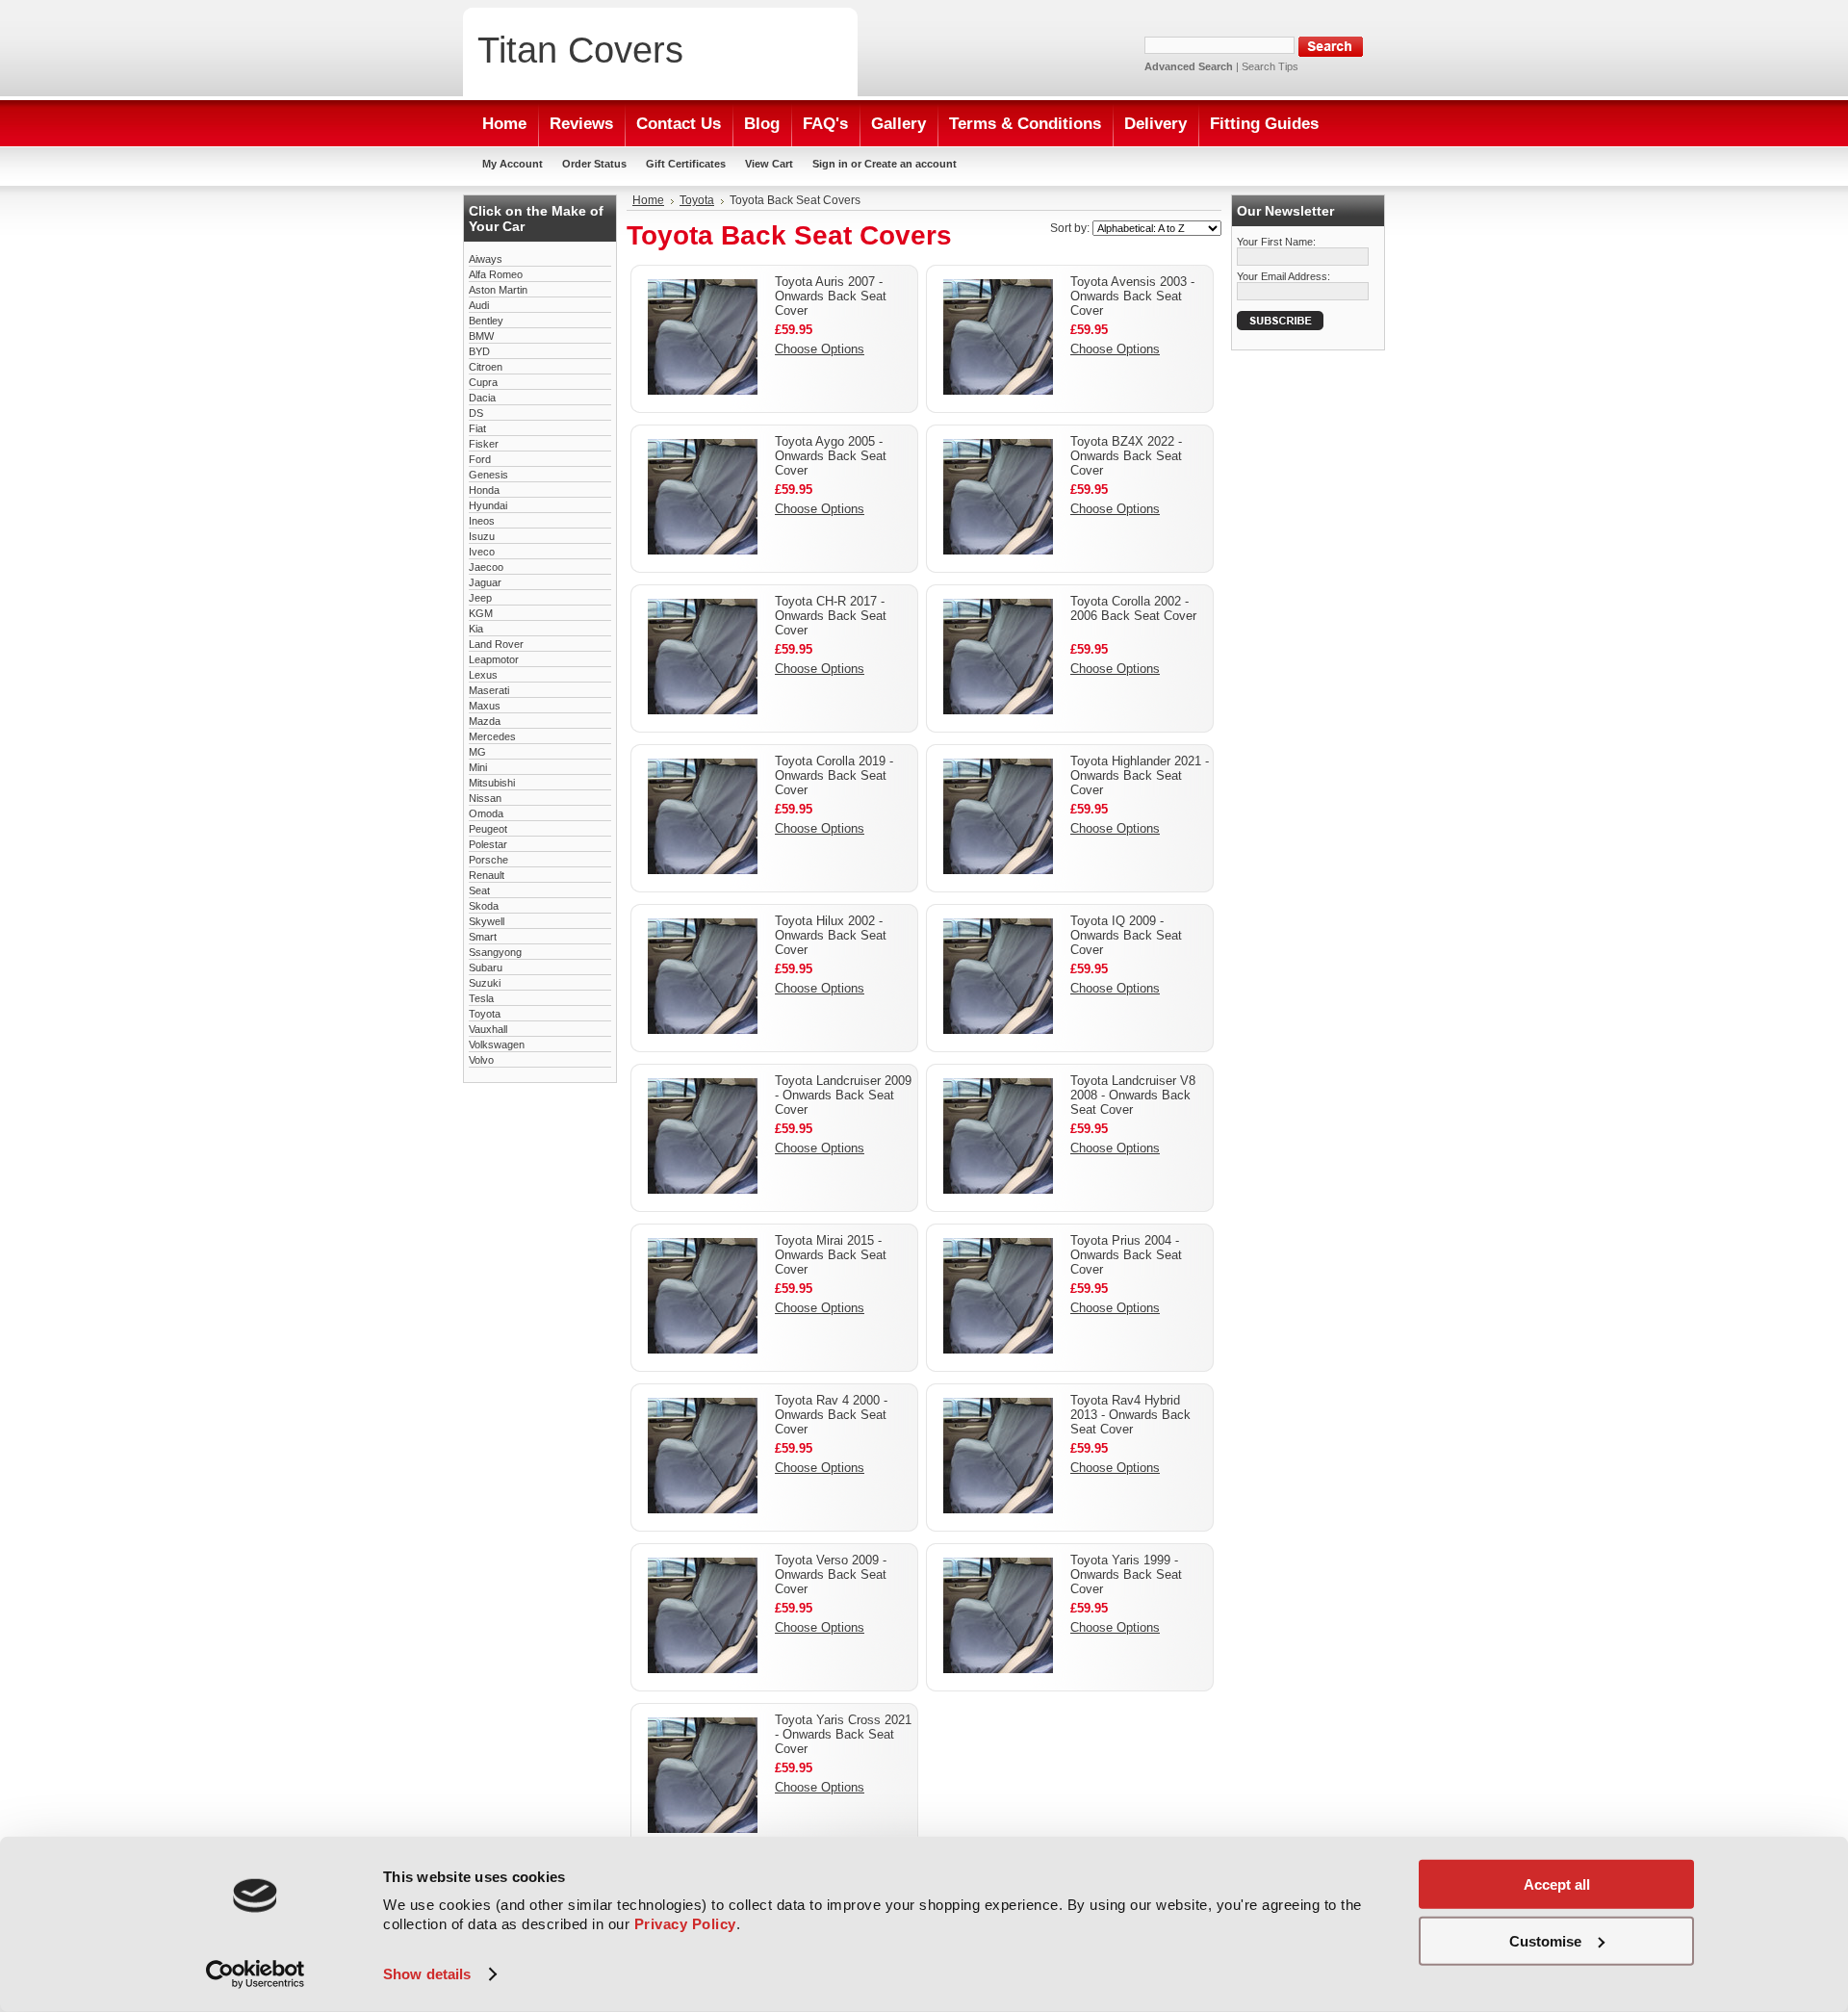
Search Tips (1270, 66)
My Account (513, 164)
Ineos (482, 521)
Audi (479, 305)
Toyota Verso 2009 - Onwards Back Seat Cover (831, 1574)
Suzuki (485, 983)
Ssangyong (495, 952)
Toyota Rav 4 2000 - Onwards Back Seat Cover (831, 1415)
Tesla (481, 998)
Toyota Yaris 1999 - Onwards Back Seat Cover (1126, 1574)
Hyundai (488, 505)
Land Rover (496, 644)
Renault (487, 875)
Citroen (486, 367)
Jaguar (485, 582)
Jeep (480, 598)
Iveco (482, 552)
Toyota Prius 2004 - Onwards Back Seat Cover (1126, 1255)
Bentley (486, 321)
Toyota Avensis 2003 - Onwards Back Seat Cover (1132, 296)
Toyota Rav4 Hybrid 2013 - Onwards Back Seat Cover (1130, 1415)
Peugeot (488, 829)
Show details (427, 1974)
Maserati (489, 690)
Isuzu (482, 536)
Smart (483, 937)
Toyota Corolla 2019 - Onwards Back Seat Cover (834, 775)
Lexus (483, 675)
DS (476, 413)
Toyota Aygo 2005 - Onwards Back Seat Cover (831, 456)
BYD (479, 351)
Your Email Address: (1283, 276)
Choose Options (820, 349)
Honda (484, 490)
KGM (481, 613)
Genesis (488, 475)
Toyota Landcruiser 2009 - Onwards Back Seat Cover (843, 1095)
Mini (478, 767)
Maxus (485, 706)
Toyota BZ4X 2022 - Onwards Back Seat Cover (1126, 456)
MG (477, 752)
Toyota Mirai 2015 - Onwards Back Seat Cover (831, 1255)
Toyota (485, 1014)
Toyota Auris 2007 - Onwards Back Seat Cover (831, 296)
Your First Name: (1276, 242)
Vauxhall (488, 1029)
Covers (580, 50)
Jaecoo (486, 567)
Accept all (1557, 1884)
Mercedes (492, 736)
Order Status (594, 164)
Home (648, 200)
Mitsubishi (492, 783)
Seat (479, 890)
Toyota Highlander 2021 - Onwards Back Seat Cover (1140, 775)
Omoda (486, 813)
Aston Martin (498, 290)
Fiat (477, 428)
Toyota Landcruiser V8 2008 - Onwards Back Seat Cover (1133, 1095)
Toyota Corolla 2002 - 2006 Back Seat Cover (1133, 608)
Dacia (482, 398)
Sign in (830, 164)
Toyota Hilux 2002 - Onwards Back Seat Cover (831, 935)
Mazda (485, 721)
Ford (480, 459)
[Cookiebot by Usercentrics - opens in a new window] (256, 1974)
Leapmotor (494, 659)
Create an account (911, 164)
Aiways (486, 259)
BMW (481, 336)
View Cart (769, 164)
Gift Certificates (686, 164)
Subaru (486, 967)
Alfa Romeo (496, 274)
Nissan (485, 798)
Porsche (488, 860)
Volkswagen (497, 1045)
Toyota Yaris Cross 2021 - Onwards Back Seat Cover (843, 1734)
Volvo (481, 1060)
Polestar (488, 844)
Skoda (484, 906)
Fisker (484, 444)
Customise (1545, 1940)
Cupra (483, 382)
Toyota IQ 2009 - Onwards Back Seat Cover (1126, 935)
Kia (476, 629)
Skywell (487, 921)
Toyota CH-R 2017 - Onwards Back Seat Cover (831, 616)
